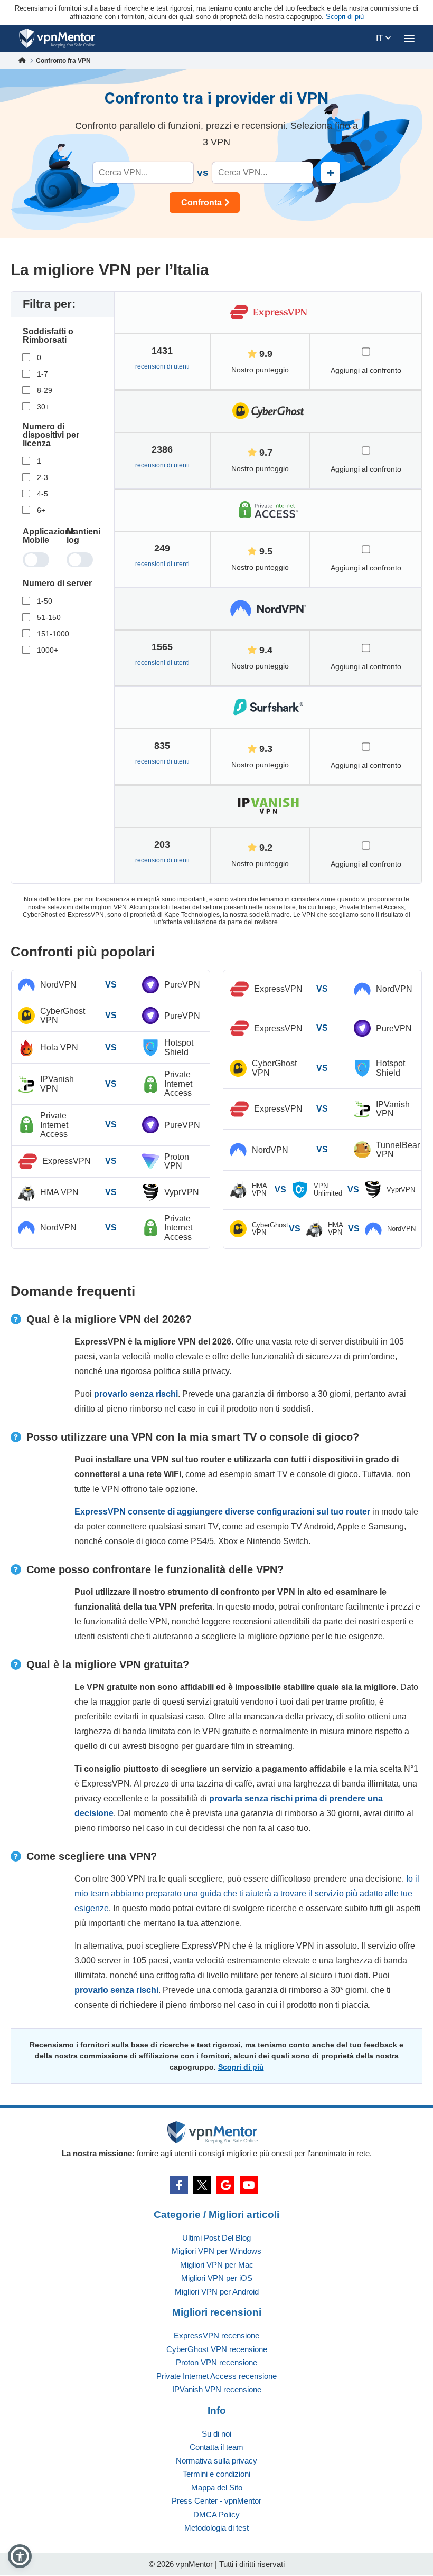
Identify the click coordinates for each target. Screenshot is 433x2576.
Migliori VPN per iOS (217, 2278)
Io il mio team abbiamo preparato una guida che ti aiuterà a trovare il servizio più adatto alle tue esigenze (247, 1893)
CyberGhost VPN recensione (217, 2349)
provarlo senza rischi (136, 1394)
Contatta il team (216, 2447)
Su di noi (216, 2434)
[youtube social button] (249, 2185)
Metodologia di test (216, 2528)
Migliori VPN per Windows (216, 2251)
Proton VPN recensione (216, 2362)
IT (381, 38)
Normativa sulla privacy (216, 2461)
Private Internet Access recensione (216, 2376)
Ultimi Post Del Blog (216, 2238)
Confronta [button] (201, 203)
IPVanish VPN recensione (217, 2389)
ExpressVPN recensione (216, 2335)
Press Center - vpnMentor (216, 2501)
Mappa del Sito (217, 2488)
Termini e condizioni (216, 2474)
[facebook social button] (179, 2185)
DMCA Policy (216, 2514)
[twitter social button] (202, 2185)
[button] (20, 2556)
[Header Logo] (57, 38)
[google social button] (225, 2185)
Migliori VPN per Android (217, 2292)
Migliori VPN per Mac (217, 2265)
